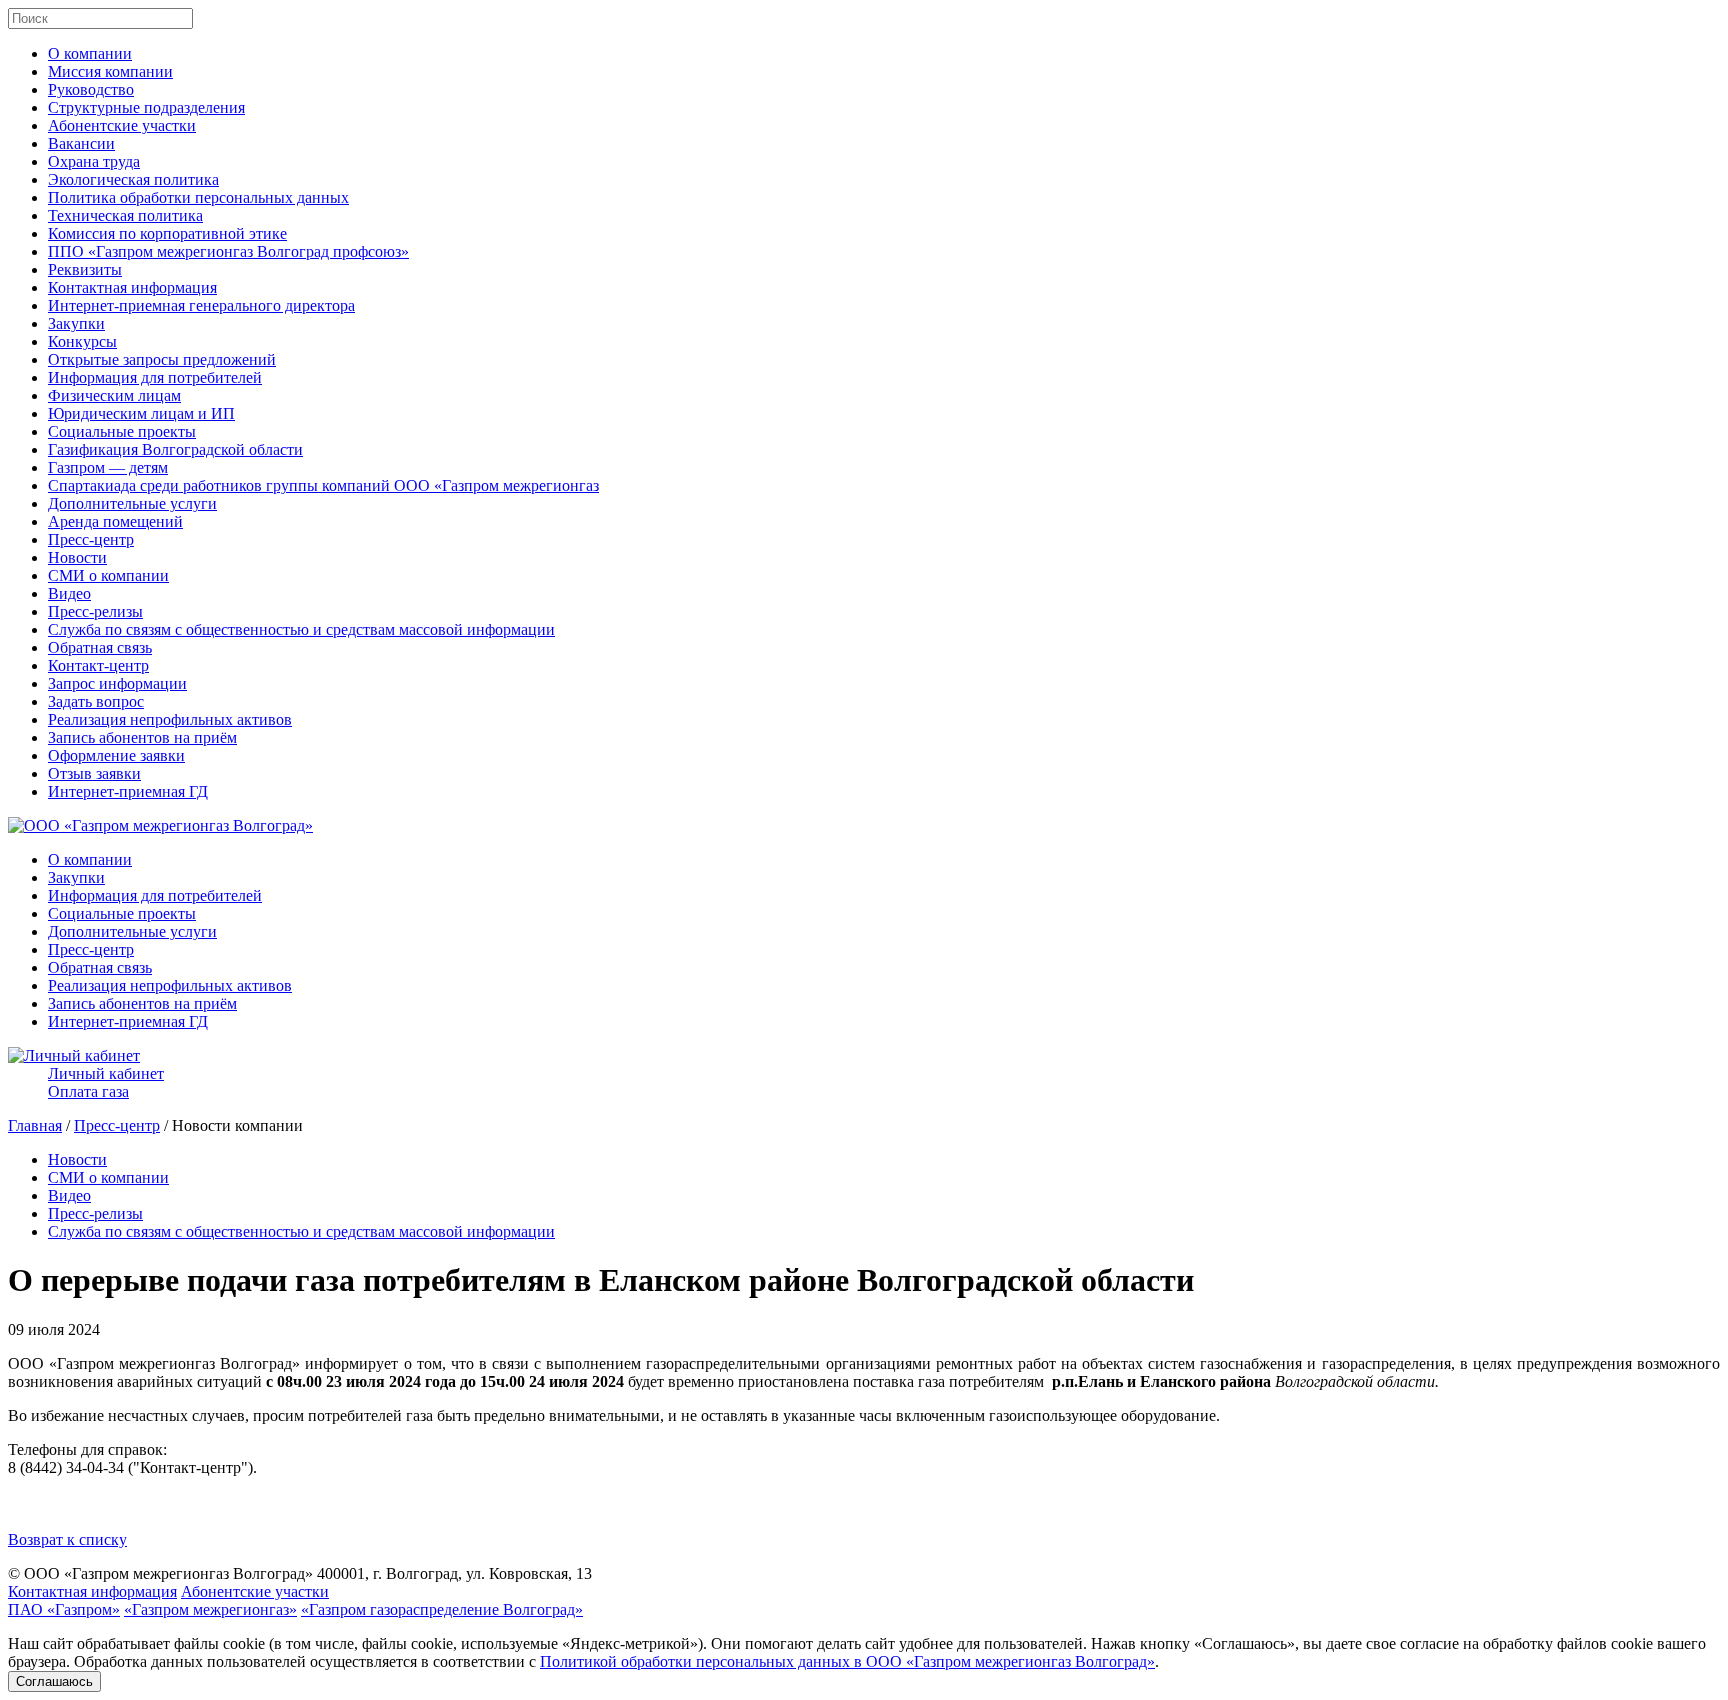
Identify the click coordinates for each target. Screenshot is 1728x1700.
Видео (69, 593)
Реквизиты (85, 269)
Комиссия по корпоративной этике (167, 233)
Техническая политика (125, 215)
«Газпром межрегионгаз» (210, 1609)
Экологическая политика (133, 179)
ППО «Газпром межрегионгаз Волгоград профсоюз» (228, 251)
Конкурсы (82, 341)
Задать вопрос (96, 701)
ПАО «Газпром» (64, 1609)
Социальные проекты (122, 431)
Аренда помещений (115, 521)
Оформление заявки (116, 755)
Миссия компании (110, 71)
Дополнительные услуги (132, 503)
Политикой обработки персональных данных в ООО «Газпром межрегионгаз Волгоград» (847, 1661)
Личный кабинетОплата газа (106, 1082)
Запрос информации (117, 683)
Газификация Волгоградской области (175, 449)
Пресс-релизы (95, 611)
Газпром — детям (108, 467)
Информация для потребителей (155, 377)
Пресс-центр (91, 539)
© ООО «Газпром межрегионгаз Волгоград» (160, 1573)
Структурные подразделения (146, 107)
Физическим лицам (114, 395)
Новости (77, 557)
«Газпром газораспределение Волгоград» (442, 1609)
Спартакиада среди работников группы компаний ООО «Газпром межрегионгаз (323, 485)
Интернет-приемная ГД (128, 791)
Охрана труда (94, 161)
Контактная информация (132, 287)
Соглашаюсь (54, 1681)
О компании (90, 53)
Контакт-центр (98, 665)
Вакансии (81, 143)
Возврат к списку (67, 1539)
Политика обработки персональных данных (198, 197)
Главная (35, 1125)
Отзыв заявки (94, 773)
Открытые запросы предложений (162, 359)
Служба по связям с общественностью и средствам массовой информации (301, 629)
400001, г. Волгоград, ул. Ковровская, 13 (454, 1573)
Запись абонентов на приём (142, 737)
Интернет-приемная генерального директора (201, 305)
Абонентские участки (122, 125)
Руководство (91, 89)
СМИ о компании (108, 575)
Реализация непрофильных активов (170, 719)
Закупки (76, 323)
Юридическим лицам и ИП (141, 413)
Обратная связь (100, 647)
